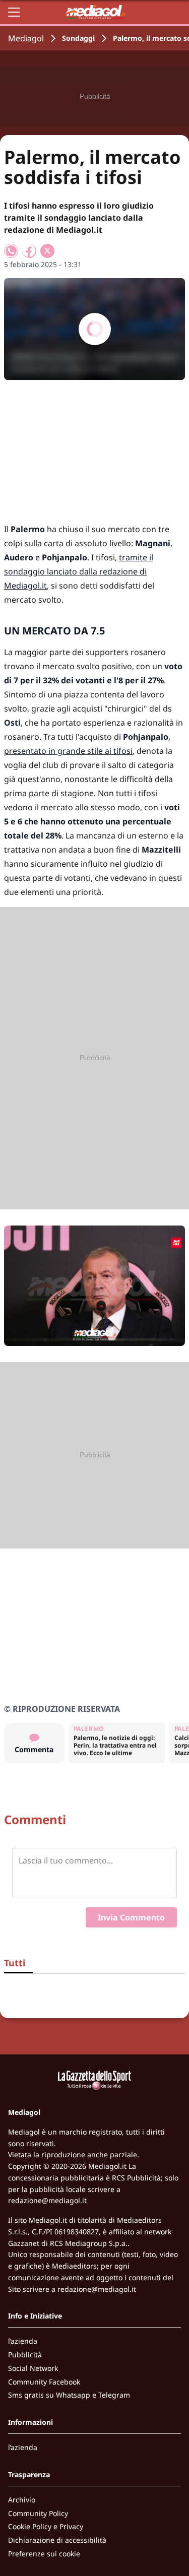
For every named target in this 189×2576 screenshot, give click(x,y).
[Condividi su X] (47, 251)
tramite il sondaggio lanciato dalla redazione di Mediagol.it (79, 571)
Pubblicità (25, 2355)
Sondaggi (78, 38)
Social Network (33, 2368)
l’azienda (23, 2341)
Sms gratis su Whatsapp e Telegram (69, 2395)
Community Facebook (44, 2382)
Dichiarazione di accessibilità (57, 2540)
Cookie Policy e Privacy (46, 2526)
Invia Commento (131, 1917)
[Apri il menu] (14, 12)
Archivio (22, 2500)
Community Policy (38, 2513)
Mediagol (26, 38)
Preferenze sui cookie (44, 2554)
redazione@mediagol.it (47, 2200)
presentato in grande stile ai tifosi (68, 751)
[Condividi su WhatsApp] (11, 251)
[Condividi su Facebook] (29, 251)
